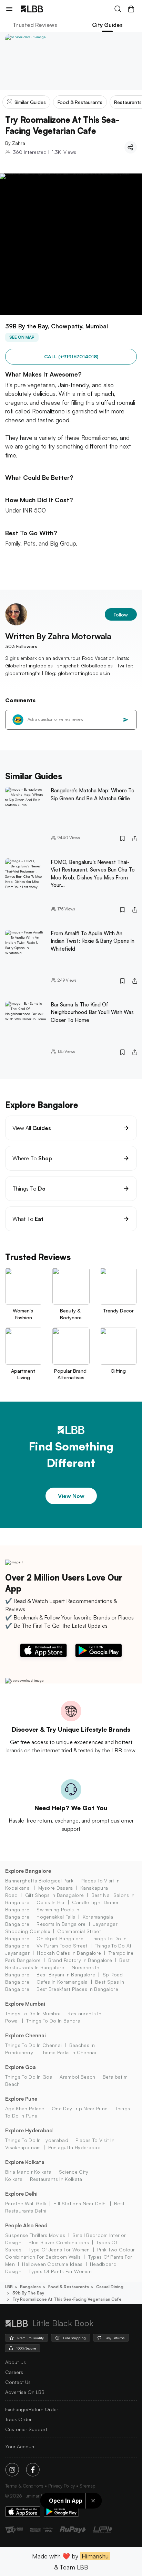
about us (16, 2362)
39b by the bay (28, 2293)
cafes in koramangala (62, 1982)
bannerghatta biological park (39, 1881)
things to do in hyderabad (37, 2140)
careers (14, 2372)
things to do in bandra (53, 2021)
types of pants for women (60, 2271)
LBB (9, 2287)
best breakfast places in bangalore (77, 1989)
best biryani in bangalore (66, 1975)
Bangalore (31, 2287)
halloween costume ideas (52, 2264)
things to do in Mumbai (33, 2013)
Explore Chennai (26, 2035)
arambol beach (77, 2077)
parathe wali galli (26, 2203)
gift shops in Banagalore (54, 1895)
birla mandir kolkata (28, 2172)
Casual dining (110, 2287)
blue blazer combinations (59, 2242)
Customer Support (26, 2429)
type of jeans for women (59, 2250)
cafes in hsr (51, 1902)
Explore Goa (21, 2067)
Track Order (18, 2419)
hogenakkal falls (56, 1917)
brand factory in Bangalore (80, 1960)
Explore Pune (21, 2099)
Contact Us (18, 2382)
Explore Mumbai (25, 2004)
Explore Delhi (21, 2194)
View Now (71, 1496)
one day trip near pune (80, 2108)
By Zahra (15, 143)
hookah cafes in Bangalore (69, 1953)
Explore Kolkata (25, 2162)
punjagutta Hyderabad (74, 2147)
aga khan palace (25, 2108)
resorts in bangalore (61, 1924)
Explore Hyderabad (29, 2130)
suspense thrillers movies (35, 2235)
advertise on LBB (25, 2392)
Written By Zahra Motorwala (58, 636)
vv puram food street (62, 1946)
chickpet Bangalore (60, 1938)
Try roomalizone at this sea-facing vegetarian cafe (67, 2299)
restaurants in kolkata (56, 2179)
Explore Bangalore (28, 1871)
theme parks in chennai (68, 2052)
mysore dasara (56, 1888)
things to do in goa (29, 2077)
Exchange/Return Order (32, 2409)
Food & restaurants (69, 2287)
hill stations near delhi (80, 2203)
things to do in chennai (33, 2045)
